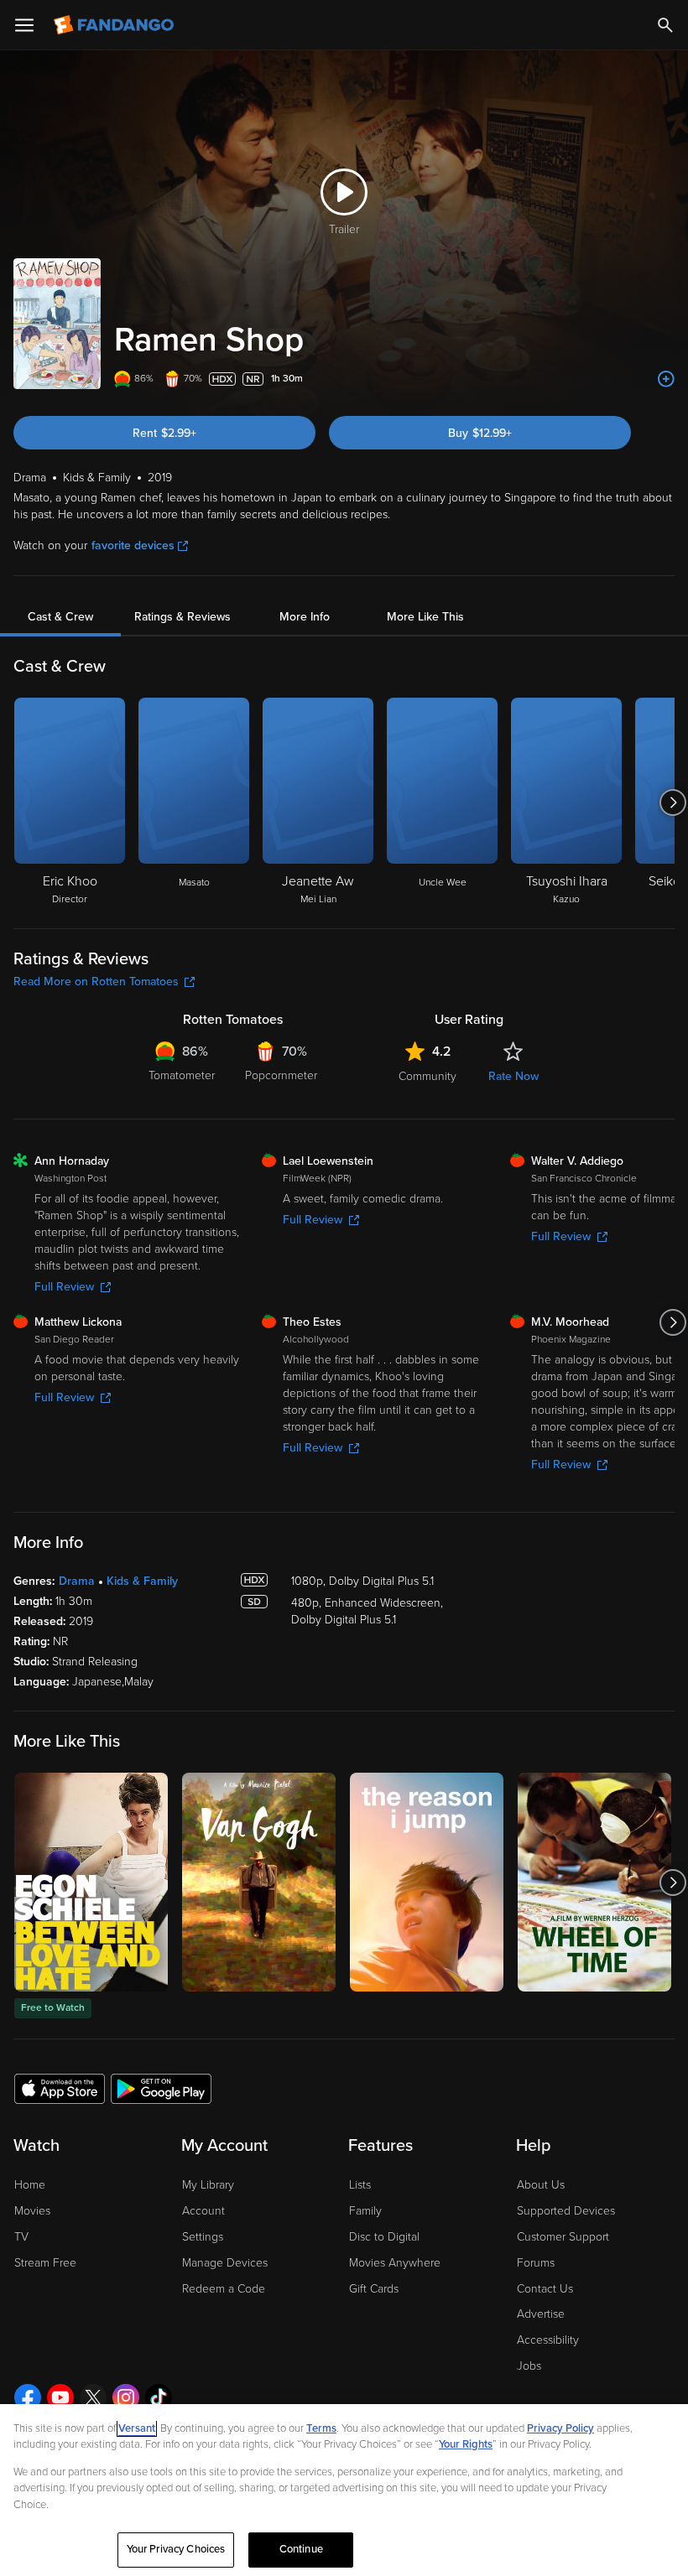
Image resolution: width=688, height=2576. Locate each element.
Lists (360, 2185)
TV (21, 2237)
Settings (203, 2237)
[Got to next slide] (672, 802)
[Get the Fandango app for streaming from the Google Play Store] (161, 2088)
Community (427, 1076)
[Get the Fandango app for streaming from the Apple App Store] (60, 2088)
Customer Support (563, 2237)
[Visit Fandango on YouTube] (60, 2397)
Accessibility (548, 2340)
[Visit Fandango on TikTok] (159, 2397)
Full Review (64, 1287)
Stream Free (45, 2263)
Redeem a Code (224, 2289)
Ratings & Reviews (182, 617)
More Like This (425, 617)
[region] (344, 2490)
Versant (137, 2428)
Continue (301, 2549)
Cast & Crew (60, 617)
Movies (32, 2211)
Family (365, 2211)
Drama (77, 1581)
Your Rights (466, 2444)
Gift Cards (374, 2289)
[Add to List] (666, 379)
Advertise (541, 2314)
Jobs (529, 2366)
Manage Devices (225, 2263)
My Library (208, 2185)
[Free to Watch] (91, 1882)
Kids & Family (142, 1581)
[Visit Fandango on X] (93, 2397)
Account (203, 2211)
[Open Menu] (24, 25)
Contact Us (545, 2289)
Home (30, 2185)
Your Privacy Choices (176, 2549)
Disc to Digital (384, 2237)
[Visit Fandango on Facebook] (28, 2397)
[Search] (665, 25)
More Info (305, 617)
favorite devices (133, 545)
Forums (536, 2263)
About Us (541, 2185)
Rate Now (513, 1076)
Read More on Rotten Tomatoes (96, 982)
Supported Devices (566, 2211)
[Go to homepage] (115, 25)
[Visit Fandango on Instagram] (126, 2397)
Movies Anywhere (395, 2263)
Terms (321, 2428)
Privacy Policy (560, 2428)
